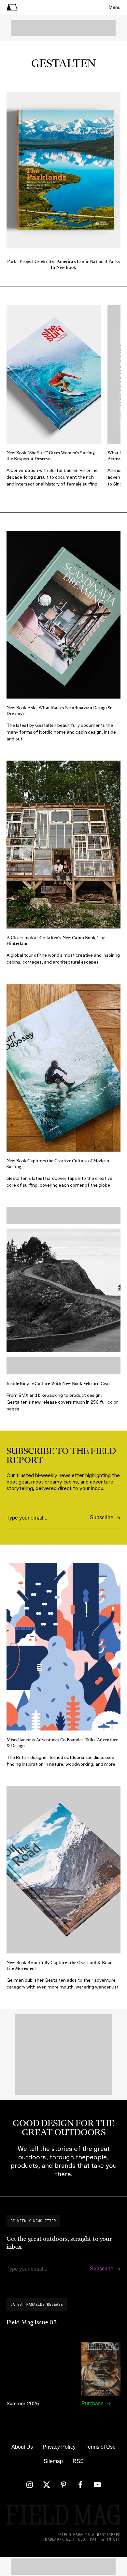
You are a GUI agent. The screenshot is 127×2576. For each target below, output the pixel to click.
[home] (12, 7)
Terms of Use (100, 2447)
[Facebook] (80, 2485)
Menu (115, 7)
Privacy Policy (59, 2447)
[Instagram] (30, 2485)
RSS (78, 2461)
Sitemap (53, 2461)
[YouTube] (97, 2485)
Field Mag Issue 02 (32, 2322)
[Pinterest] (63, 2485)
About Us (22, 2447)
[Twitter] (47, 2485)
